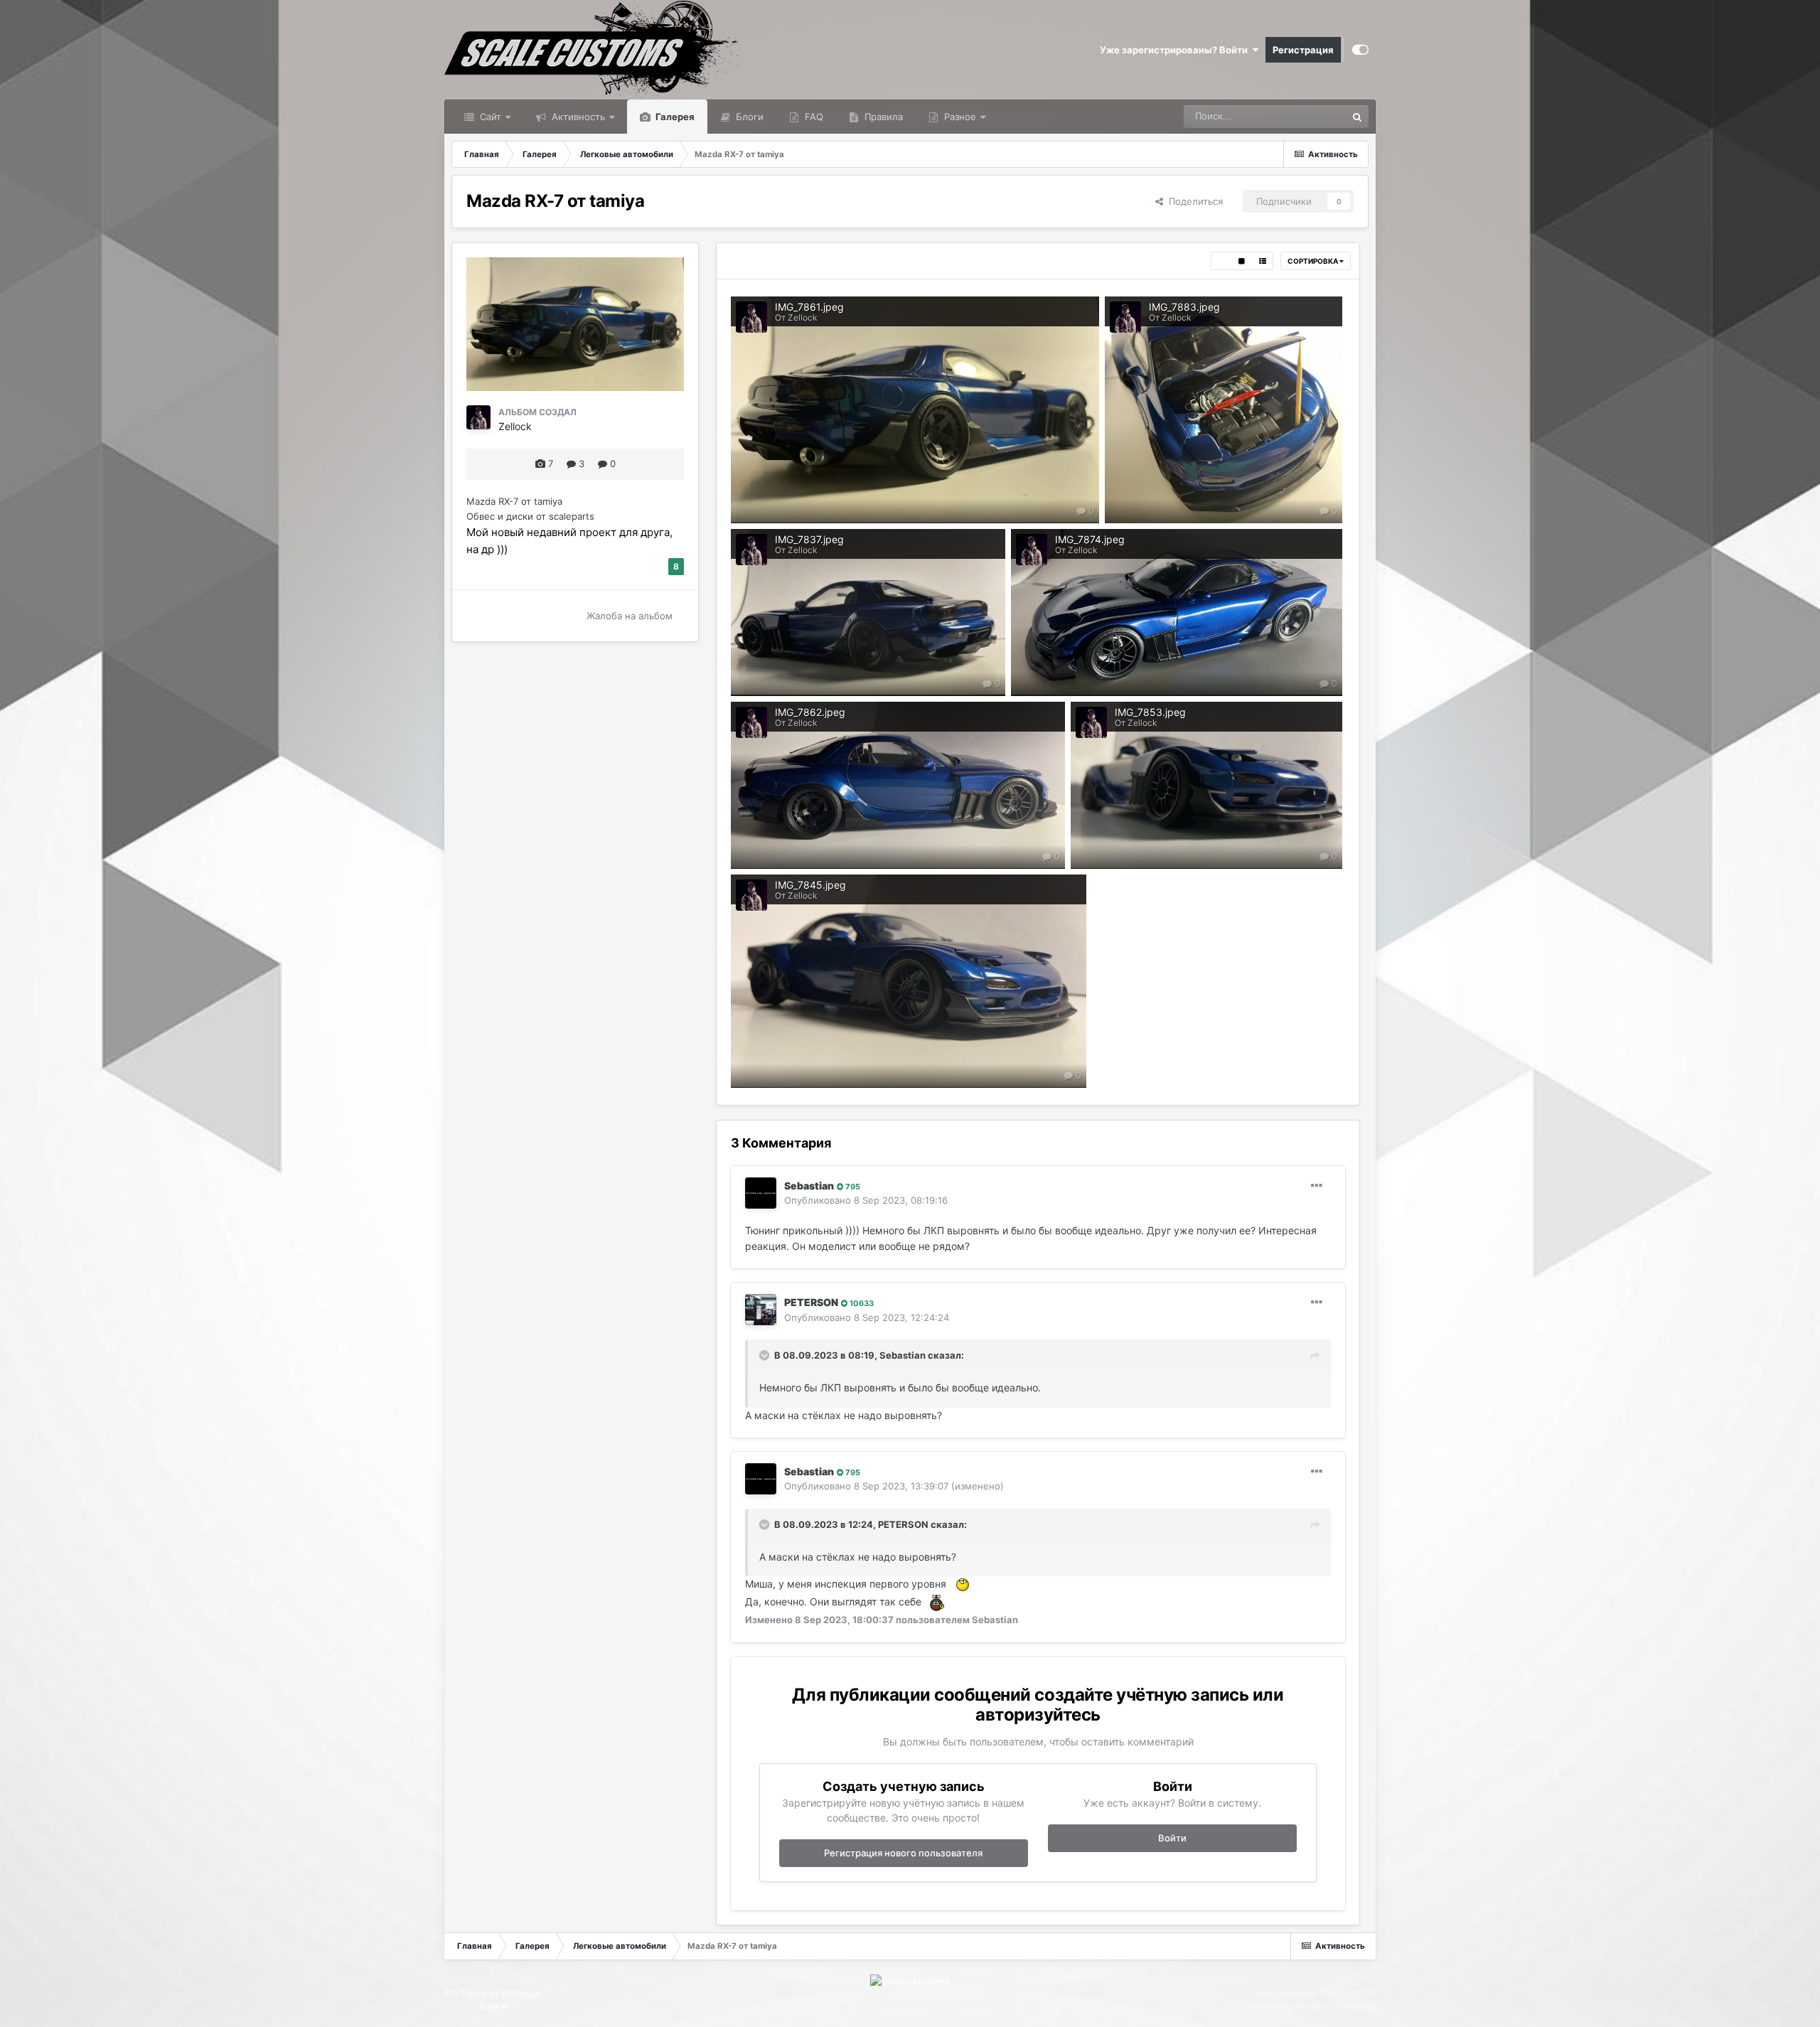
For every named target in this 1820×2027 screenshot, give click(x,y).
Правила (882, 117)
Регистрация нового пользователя (903, 1853)
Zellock (515, 426)
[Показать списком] (1263, 261)
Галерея (674, 117)
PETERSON (811, 1302)
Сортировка (1313, 261)
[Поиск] (1357, 117)
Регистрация (1303, 50)
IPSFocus (521, 1993)
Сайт (489, 117)
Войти (1172, 1838)
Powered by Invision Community (1312, 2006)
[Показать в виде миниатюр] (1221, 261)
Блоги (748, 117)
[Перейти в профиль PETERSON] (761, 1310)
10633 (861, 1303)
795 (852, 1187)
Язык (490, 2006)
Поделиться (1193, 201)
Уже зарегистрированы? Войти (1176, 50)
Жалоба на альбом (630, 616)
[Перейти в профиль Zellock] (478, 417)
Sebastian (809, 1186)
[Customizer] (1360, 50)
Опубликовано (866, 1200)
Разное (959, 117)
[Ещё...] (1317, 1186)
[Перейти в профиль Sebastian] (761, 1193)
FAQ (813, 117)
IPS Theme (466, 1993)
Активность (577, 117)
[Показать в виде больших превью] (1242, 261)
